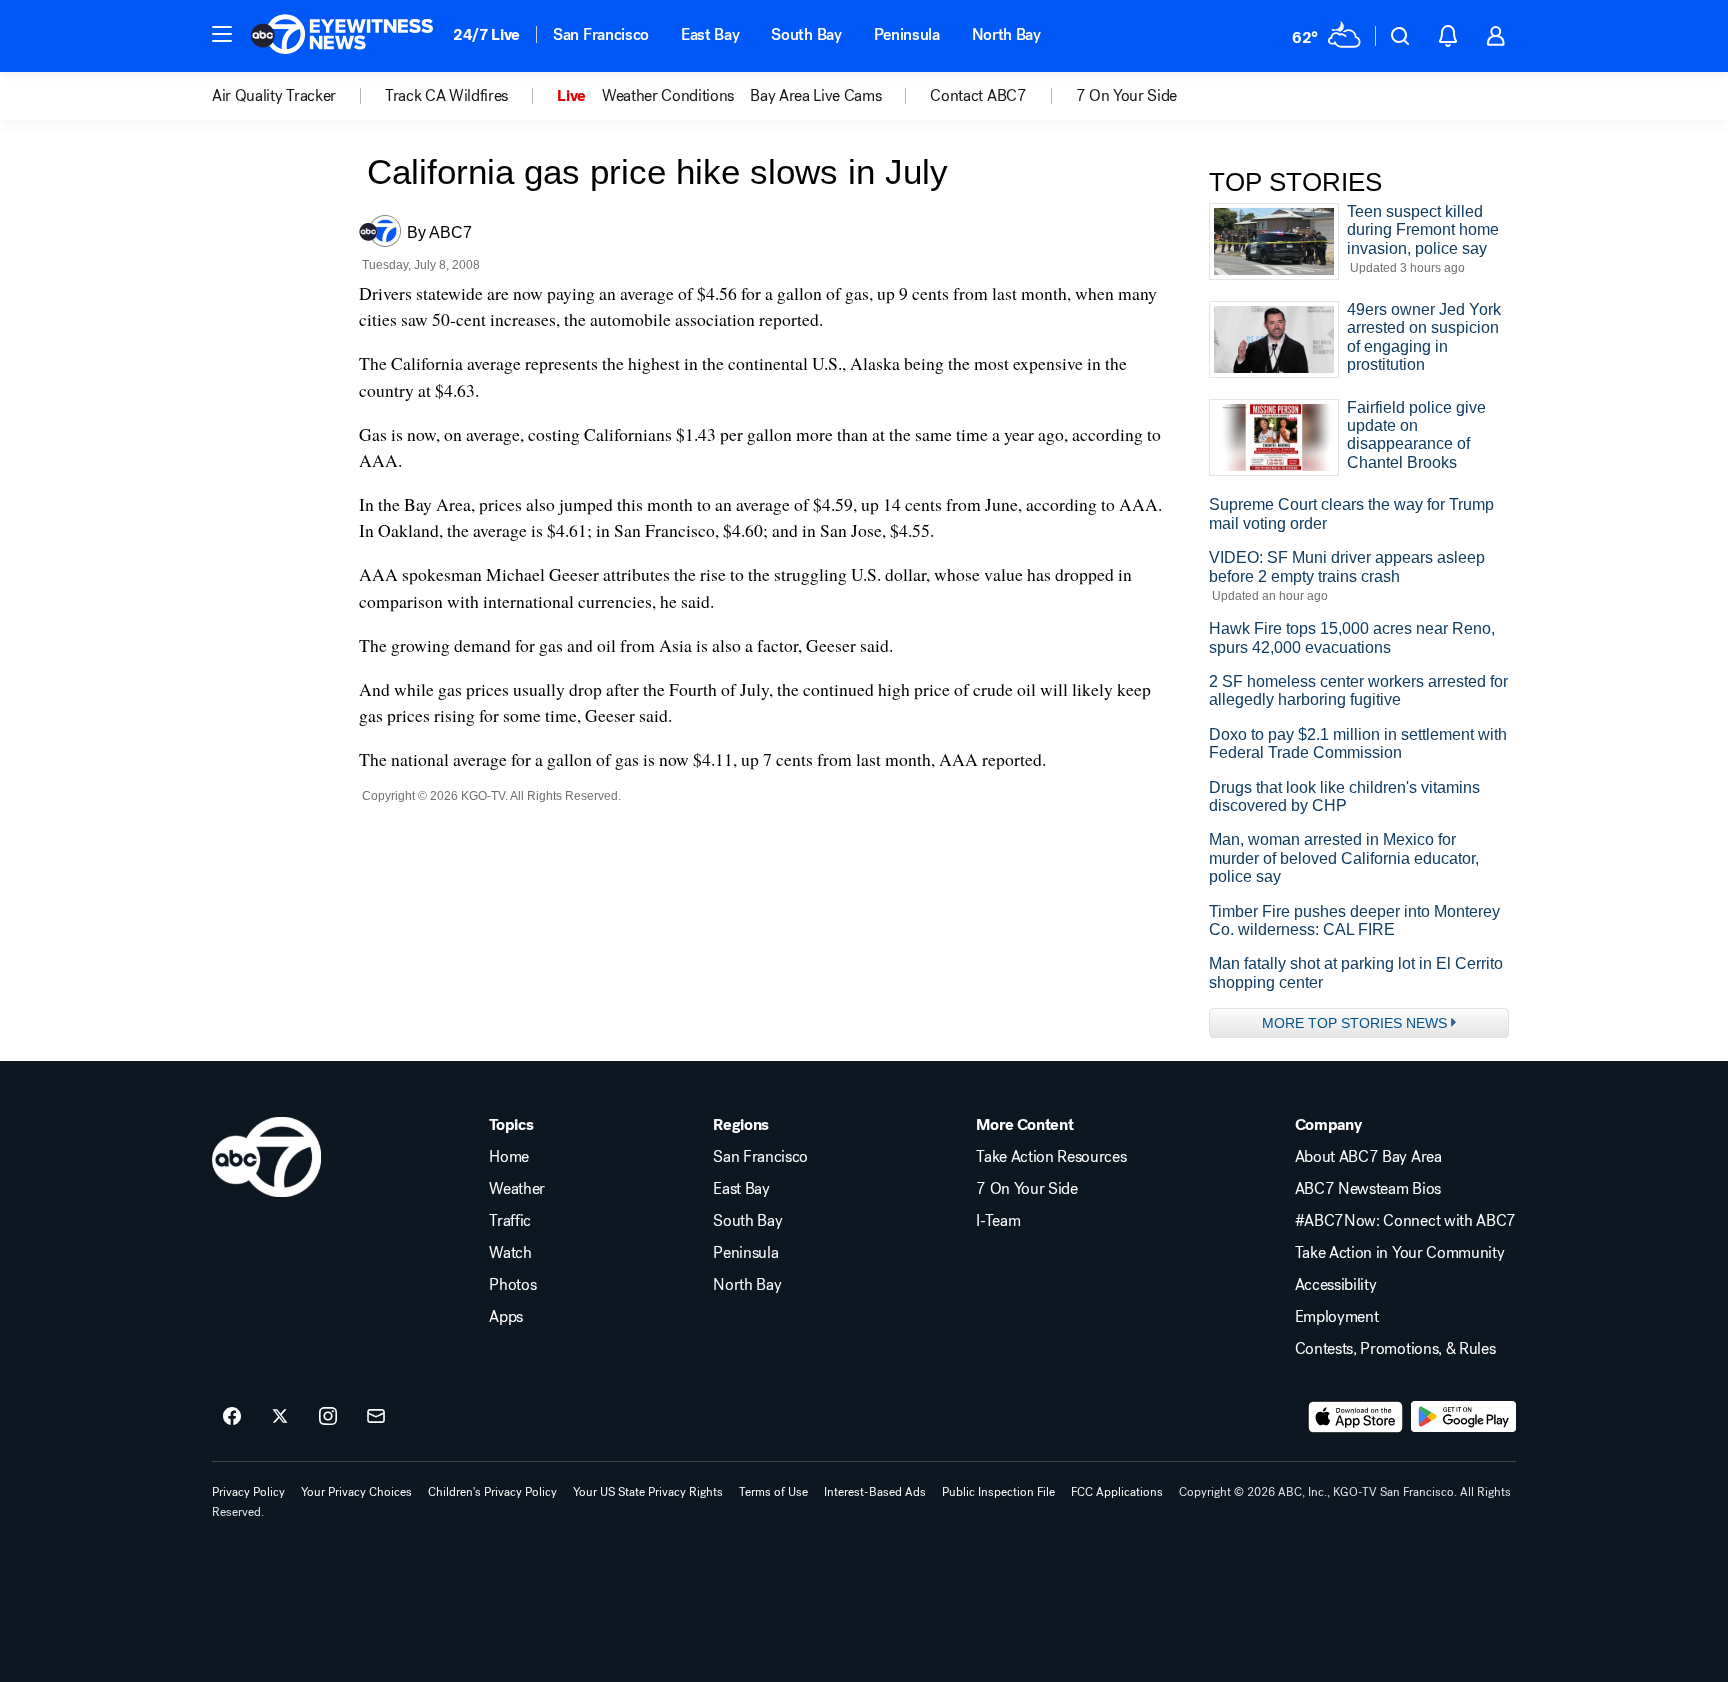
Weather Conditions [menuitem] (668, 96)
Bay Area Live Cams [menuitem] (815, 96)
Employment (1337, 1317)
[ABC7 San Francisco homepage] (342, 36)
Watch (510, 1253)
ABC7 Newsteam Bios (1368, 1189)
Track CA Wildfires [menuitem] (446, 96)
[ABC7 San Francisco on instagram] (328, 1417)
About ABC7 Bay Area (1368, 1157)
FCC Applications (1117, 1492)
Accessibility (1336, 1285)
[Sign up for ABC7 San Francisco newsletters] (376, 1417)
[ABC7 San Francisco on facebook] (232, 1417)
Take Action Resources (1051, 1157)
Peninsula (907, 34)
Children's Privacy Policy (492, 1492)
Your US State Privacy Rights (648, 1492)
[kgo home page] (266, 1157)
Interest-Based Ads (875, 1492)
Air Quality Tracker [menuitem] (274, 96)
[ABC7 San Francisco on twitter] (280, 1417)
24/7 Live (486, 34)
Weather (517, 1189)
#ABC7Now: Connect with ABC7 (1405, 1221)
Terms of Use (773, 1492)
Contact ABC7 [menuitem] (978, 96)
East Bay (710, 34)
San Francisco (601, 34)
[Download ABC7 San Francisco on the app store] (1356, 1417)
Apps (506, 1317)
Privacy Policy (248, 1492)
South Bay (806, 34)
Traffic (510, 1221)
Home (509, 1157)
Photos (512, 1285)
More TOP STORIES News (1354, 1023)
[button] (222, 34)
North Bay (1006, 34)
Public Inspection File (998, 1492)
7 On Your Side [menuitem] (1127, 96)
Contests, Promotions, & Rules (1395, 1349)
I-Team (998, 1221)
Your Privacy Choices (356, 1492)
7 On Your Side (1027, 1189)
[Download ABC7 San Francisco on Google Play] (1463, 1417)
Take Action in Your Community (1400, 1253)
